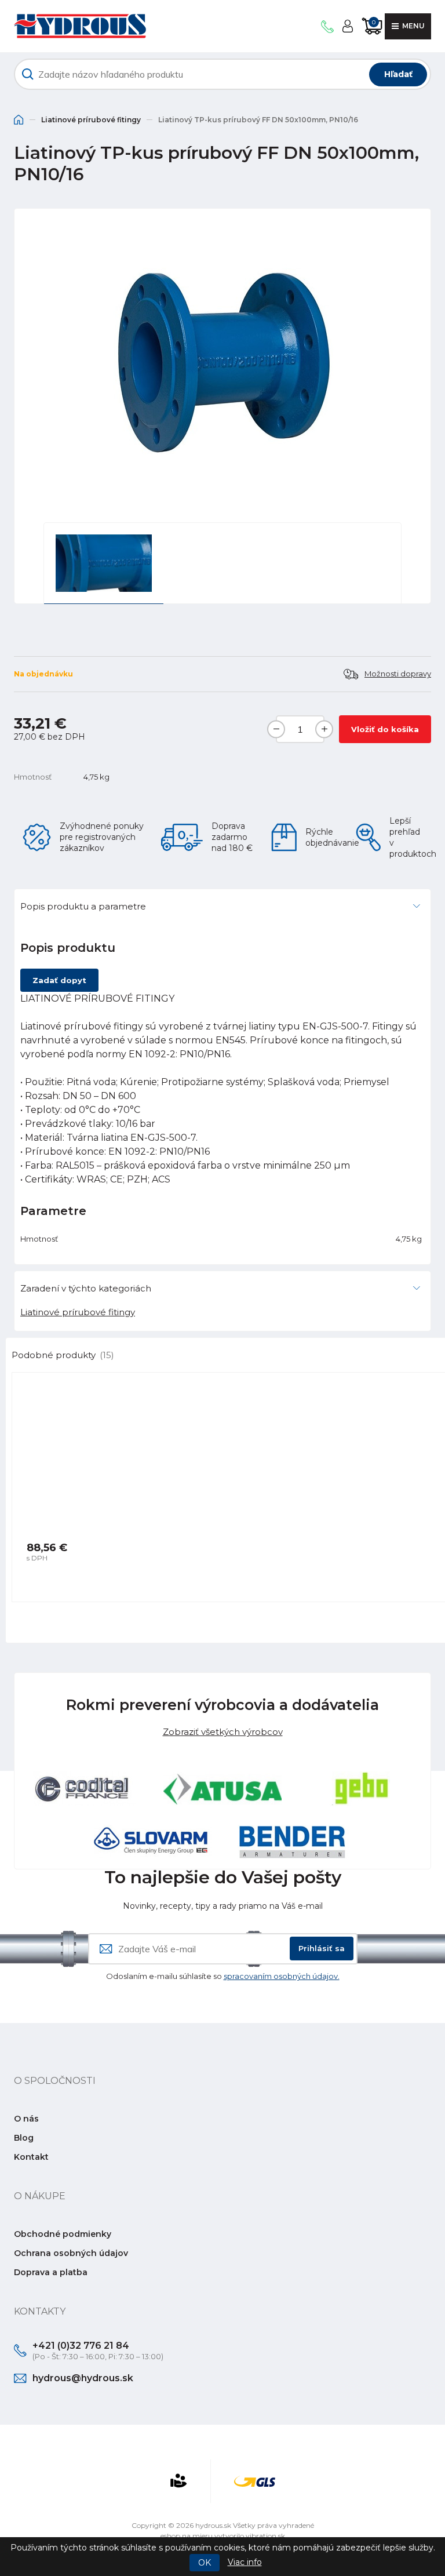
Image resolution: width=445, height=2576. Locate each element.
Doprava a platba (51, 2272)
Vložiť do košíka (385, 729)
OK (205, 2563)
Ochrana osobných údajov (71, 2253)
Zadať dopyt (59, 980)
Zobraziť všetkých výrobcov (223, 1732)
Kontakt (31, 2157)
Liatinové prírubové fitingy (91, 120)
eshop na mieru (187, 2536)
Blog (24, 2138)
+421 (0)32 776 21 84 (81, 2346)
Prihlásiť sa (322, 1948)
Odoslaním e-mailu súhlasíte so (223, 1976)
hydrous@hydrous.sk (83, 2378)
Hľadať (398, 74)
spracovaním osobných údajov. (282, 1976)
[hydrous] (80, 26)
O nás (26, 2119)
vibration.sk (265, 2536)
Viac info (245, 2562)
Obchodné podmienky (63, 2234)
